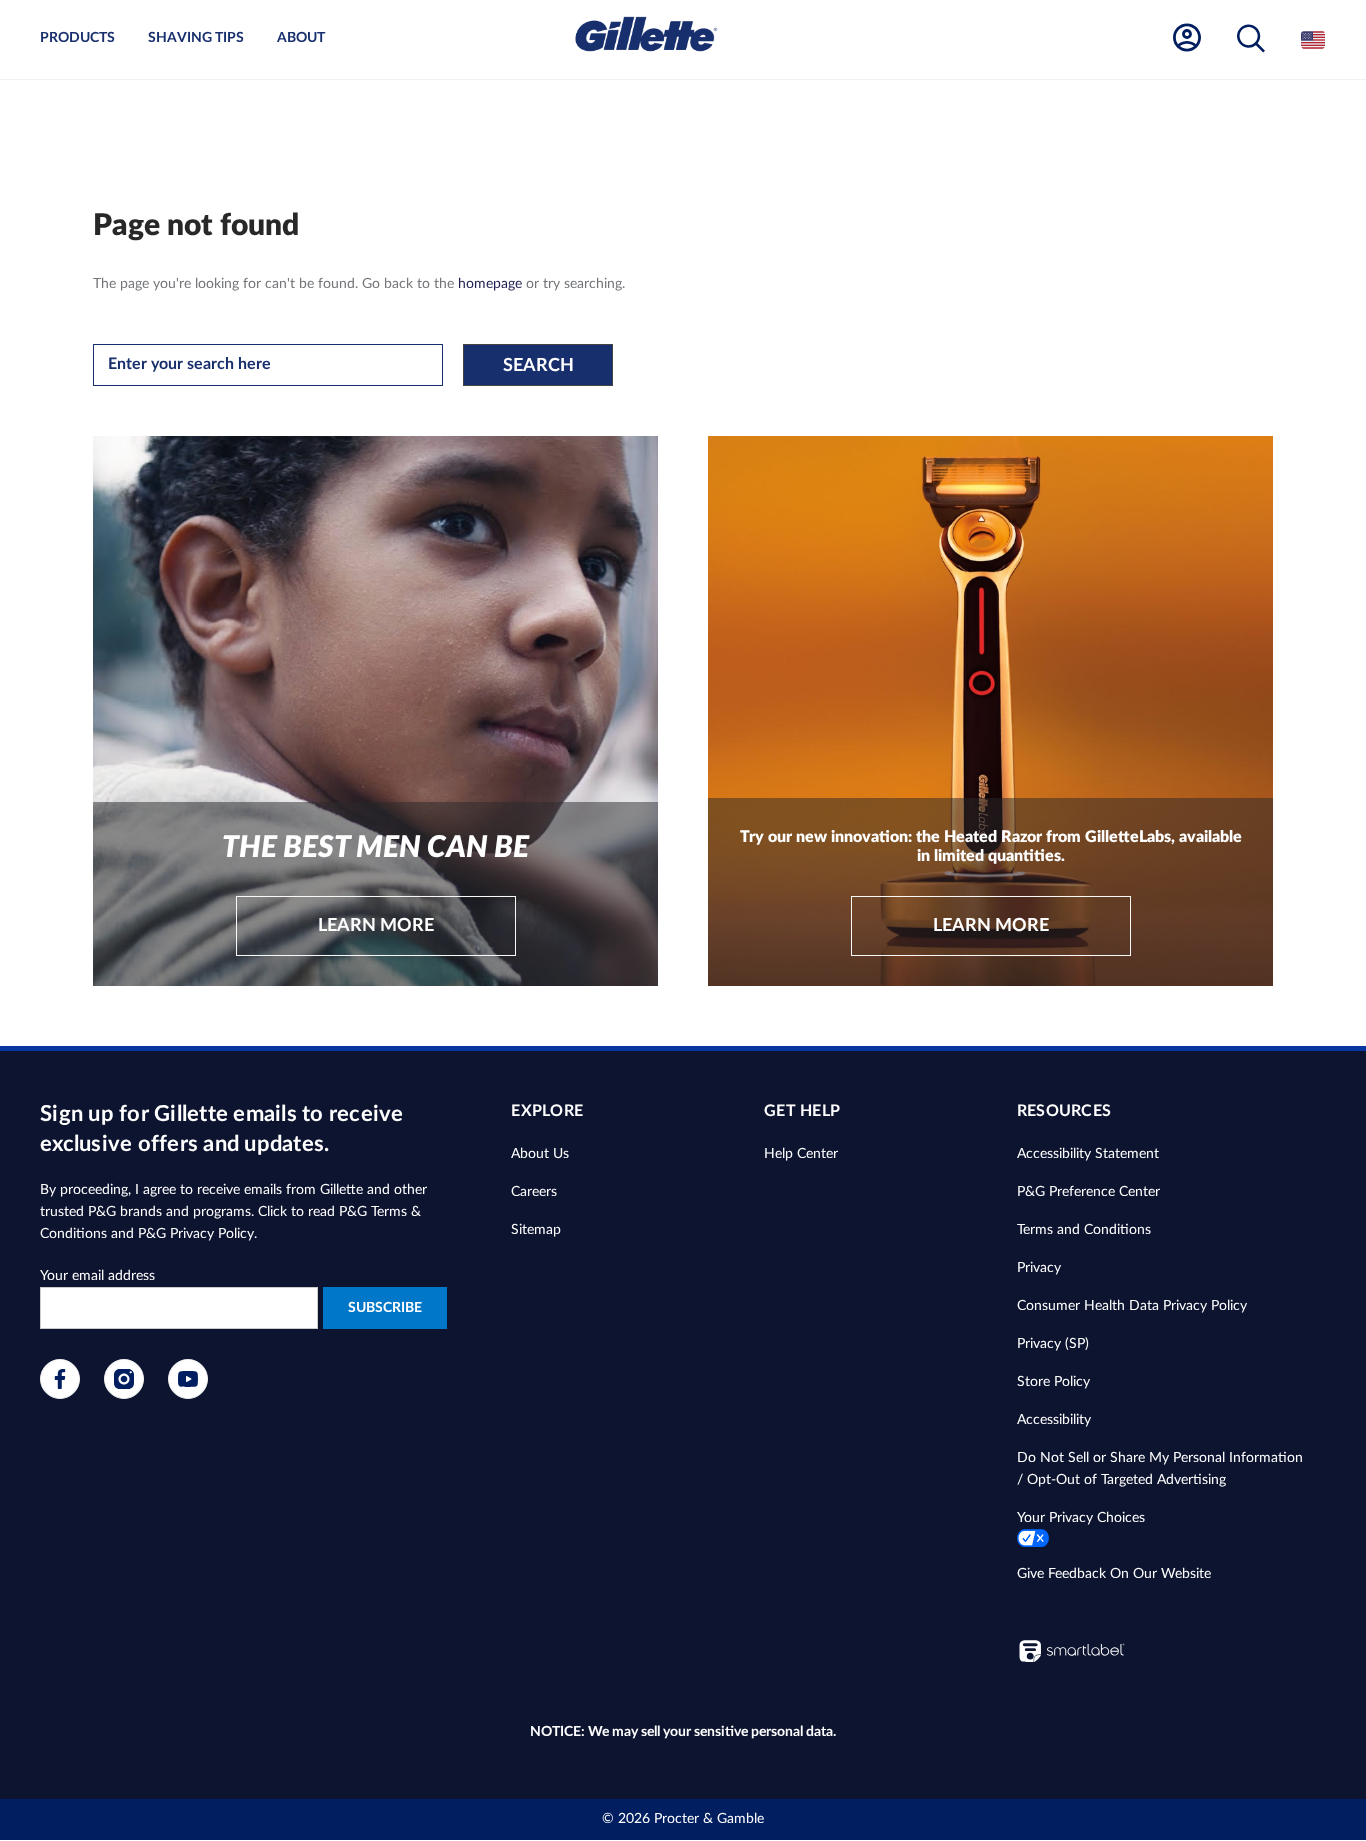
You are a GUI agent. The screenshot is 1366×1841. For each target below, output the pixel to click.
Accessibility (1054, 1420)
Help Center (801, 1154)
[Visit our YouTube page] (188, 1395)
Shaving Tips (196, 38)
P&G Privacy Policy (196, 1234)
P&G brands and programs (169, 1212)
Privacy (1039, 1268)
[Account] (1187, 38)
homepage (490, 284)
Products (77, 38)
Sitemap (536, 1230)
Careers (534, 1192)
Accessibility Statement (1088, 1154)
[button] (1251, 39)
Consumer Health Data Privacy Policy (1132, 1306)
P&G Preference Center (1088, 1192)
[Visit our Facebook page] (60, 1395)
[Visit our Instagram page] (124, 1395)
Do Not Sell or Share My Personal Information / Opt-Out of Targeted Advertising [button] (1160, 1469)
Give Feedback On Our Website (1114, 1574)
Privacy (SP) (1053, 1344)
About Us (540, 1154)
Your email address (97, 1276)
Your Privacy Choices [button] (1081, 1518)
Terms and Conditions (1084, 1230)
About (301, 38)
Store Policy (1053, 1382)
